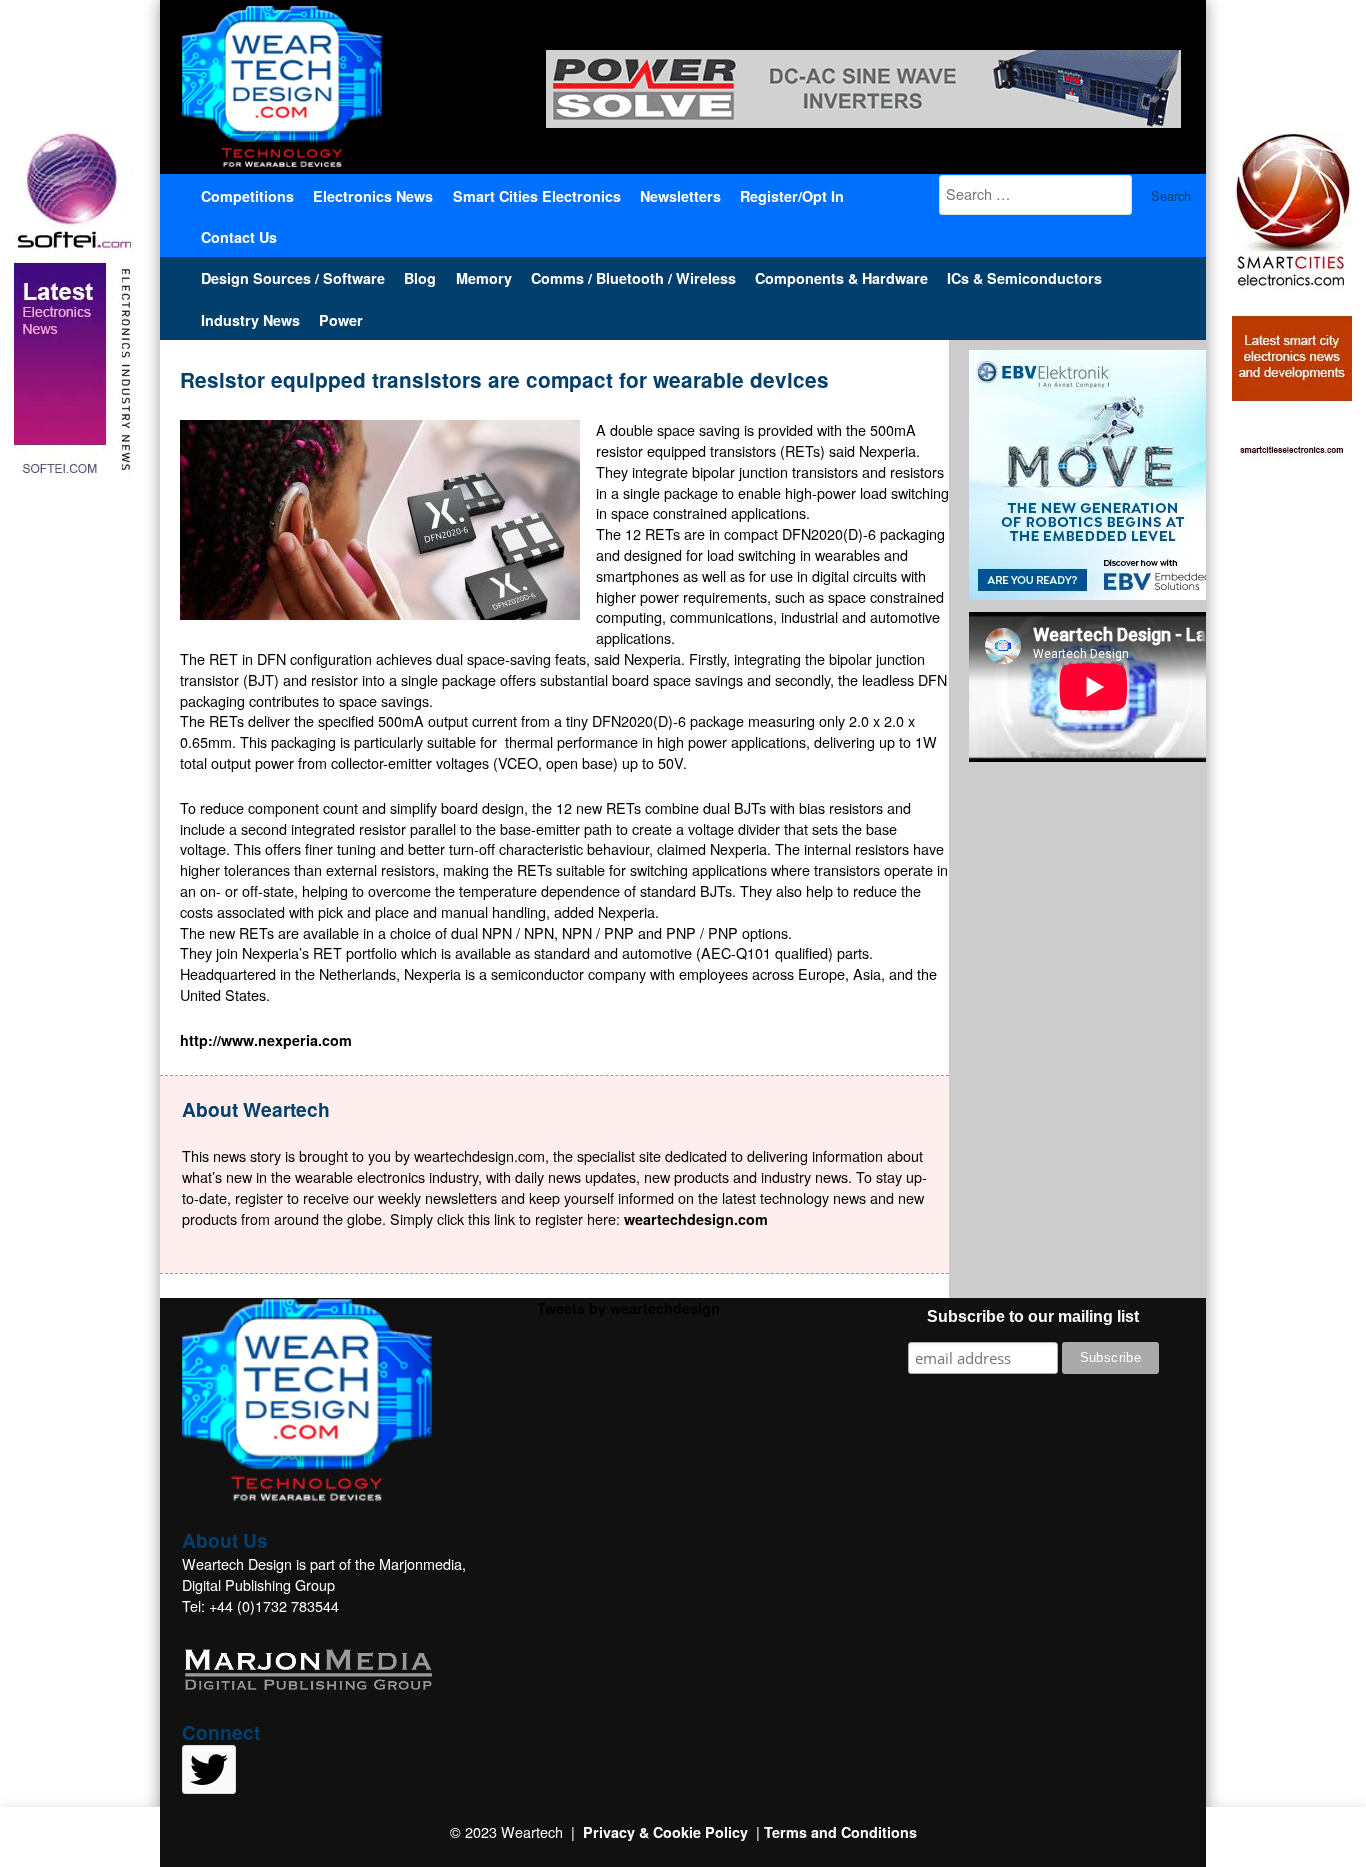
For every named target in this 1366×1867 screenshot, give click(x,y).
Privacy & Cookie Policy (665, 1832)
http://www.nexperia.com (266, 1040)
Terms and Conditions (840, 1832)
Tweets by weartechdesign (628, 1308)
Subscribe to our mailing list (1033, 1316)
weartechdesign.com (696, 1219)
